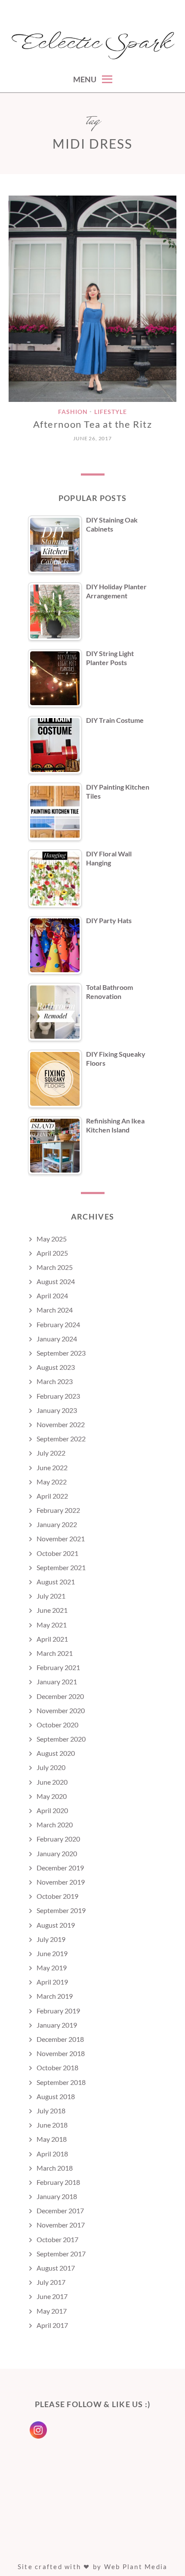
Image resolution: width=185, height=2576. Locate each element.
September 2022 (61, 1439)
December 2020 (60, 1696)
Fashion (73, 412)
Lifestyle (111, 412)
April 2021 (52, 1639)
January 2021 (57, 1682)
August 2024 (56, 1281)
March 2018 (55, 2168)
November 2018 (61, 2053)
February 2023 (58, 1396)
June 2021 (52, 1610)
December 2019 (60, 1868)
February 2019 (58, 2011)
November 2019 (61, 1882)
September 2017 (61, 2254)
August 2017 (56, 2268)
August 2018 (56, 2096)
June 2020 (52, 1782)
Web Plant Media (136, 2567)
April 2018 (52, 2154)
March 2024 (55, 1310)
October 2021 (57, 1553)
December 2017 (60, 2210)
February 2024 (58, 1324)
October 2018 (57, 2067)
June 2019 (52, 1953)
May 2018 (52, 2139)
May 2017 (52, 2311)
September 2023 (61, 1353)
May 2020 (52, 1796)
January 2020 (57, 1853)
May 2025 (52, 1239)
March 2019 (55, 1996)
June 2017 (52, 2296)
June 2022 (52, 1467)
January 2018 (57, 2196)
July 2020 (51, 1767)
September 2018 (61, 2082)
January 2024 (57, 1339)
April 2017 (52, 2325)
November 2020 (61, 1710)
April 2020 (52, 1810)
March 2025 (55, 1267)
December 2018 (60, 2039)
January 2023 (57, 1410)
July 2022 (51, 1453)
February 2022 (58, 1510)
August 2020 (56, 1753)
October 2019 (57, 1896)
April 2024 (52, 1296)
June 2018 (52, 2125)
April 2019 (52, 1982)
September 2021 (61, 1567)
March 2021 (55, 1653)
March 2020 (55, 1825)
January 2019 (57, 2025)
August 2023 (56, 1367)
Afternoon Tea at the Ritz (93, 424)
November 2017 (61, 2225)
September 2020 (61, 1739)
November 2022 (61, 1424)
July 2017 (51, 2282)
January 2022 (57, 1524)
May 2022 (52, 1482)
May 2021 (52, 1625)
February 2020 (58, 1839)
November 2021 (61, 1538)
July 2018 (51, 2111)
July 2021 (51, 1596)
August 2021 (56, 1582)
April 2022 (52, 1496)
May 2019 (52, 1968)
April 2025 (52, 1253)
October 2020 (57, 1725)
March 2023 (55, 1381)
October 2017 (57, 2239)
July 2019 (51, 1939)
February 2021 (58, 1667)
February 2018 (58, 2182)
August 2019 (56, 1925)
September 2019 (61, 1910)
